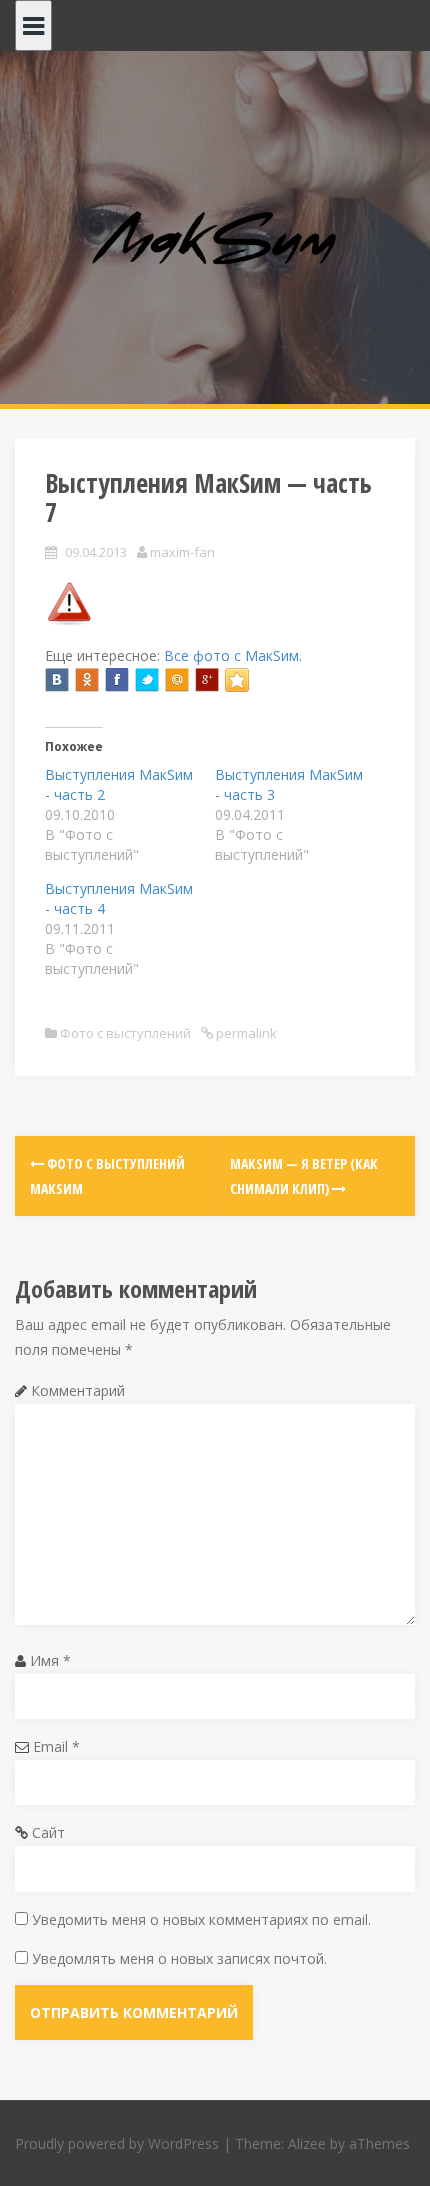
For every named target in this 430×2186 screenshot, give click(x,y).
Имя (50, 1660)
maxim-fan (182, 552)
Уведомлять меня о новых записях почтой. (179, 1958)
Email (56, 1746)
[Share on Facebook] (117, 680)
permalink (245, 1033)
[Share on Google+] (207, 680)
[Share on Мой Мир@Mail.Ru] (177, 680)
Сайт (48, 1832)
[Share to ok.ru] (87, 680)
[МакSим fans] (215, 240)
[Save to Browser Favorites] (237, 680)
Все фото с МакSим (231, 655)
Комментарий (78, 1390)
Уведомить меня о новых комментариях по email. (201, 1919)
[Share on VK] (57, 680)
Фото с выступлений (125, 1033)
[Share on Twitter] (147, 680)
